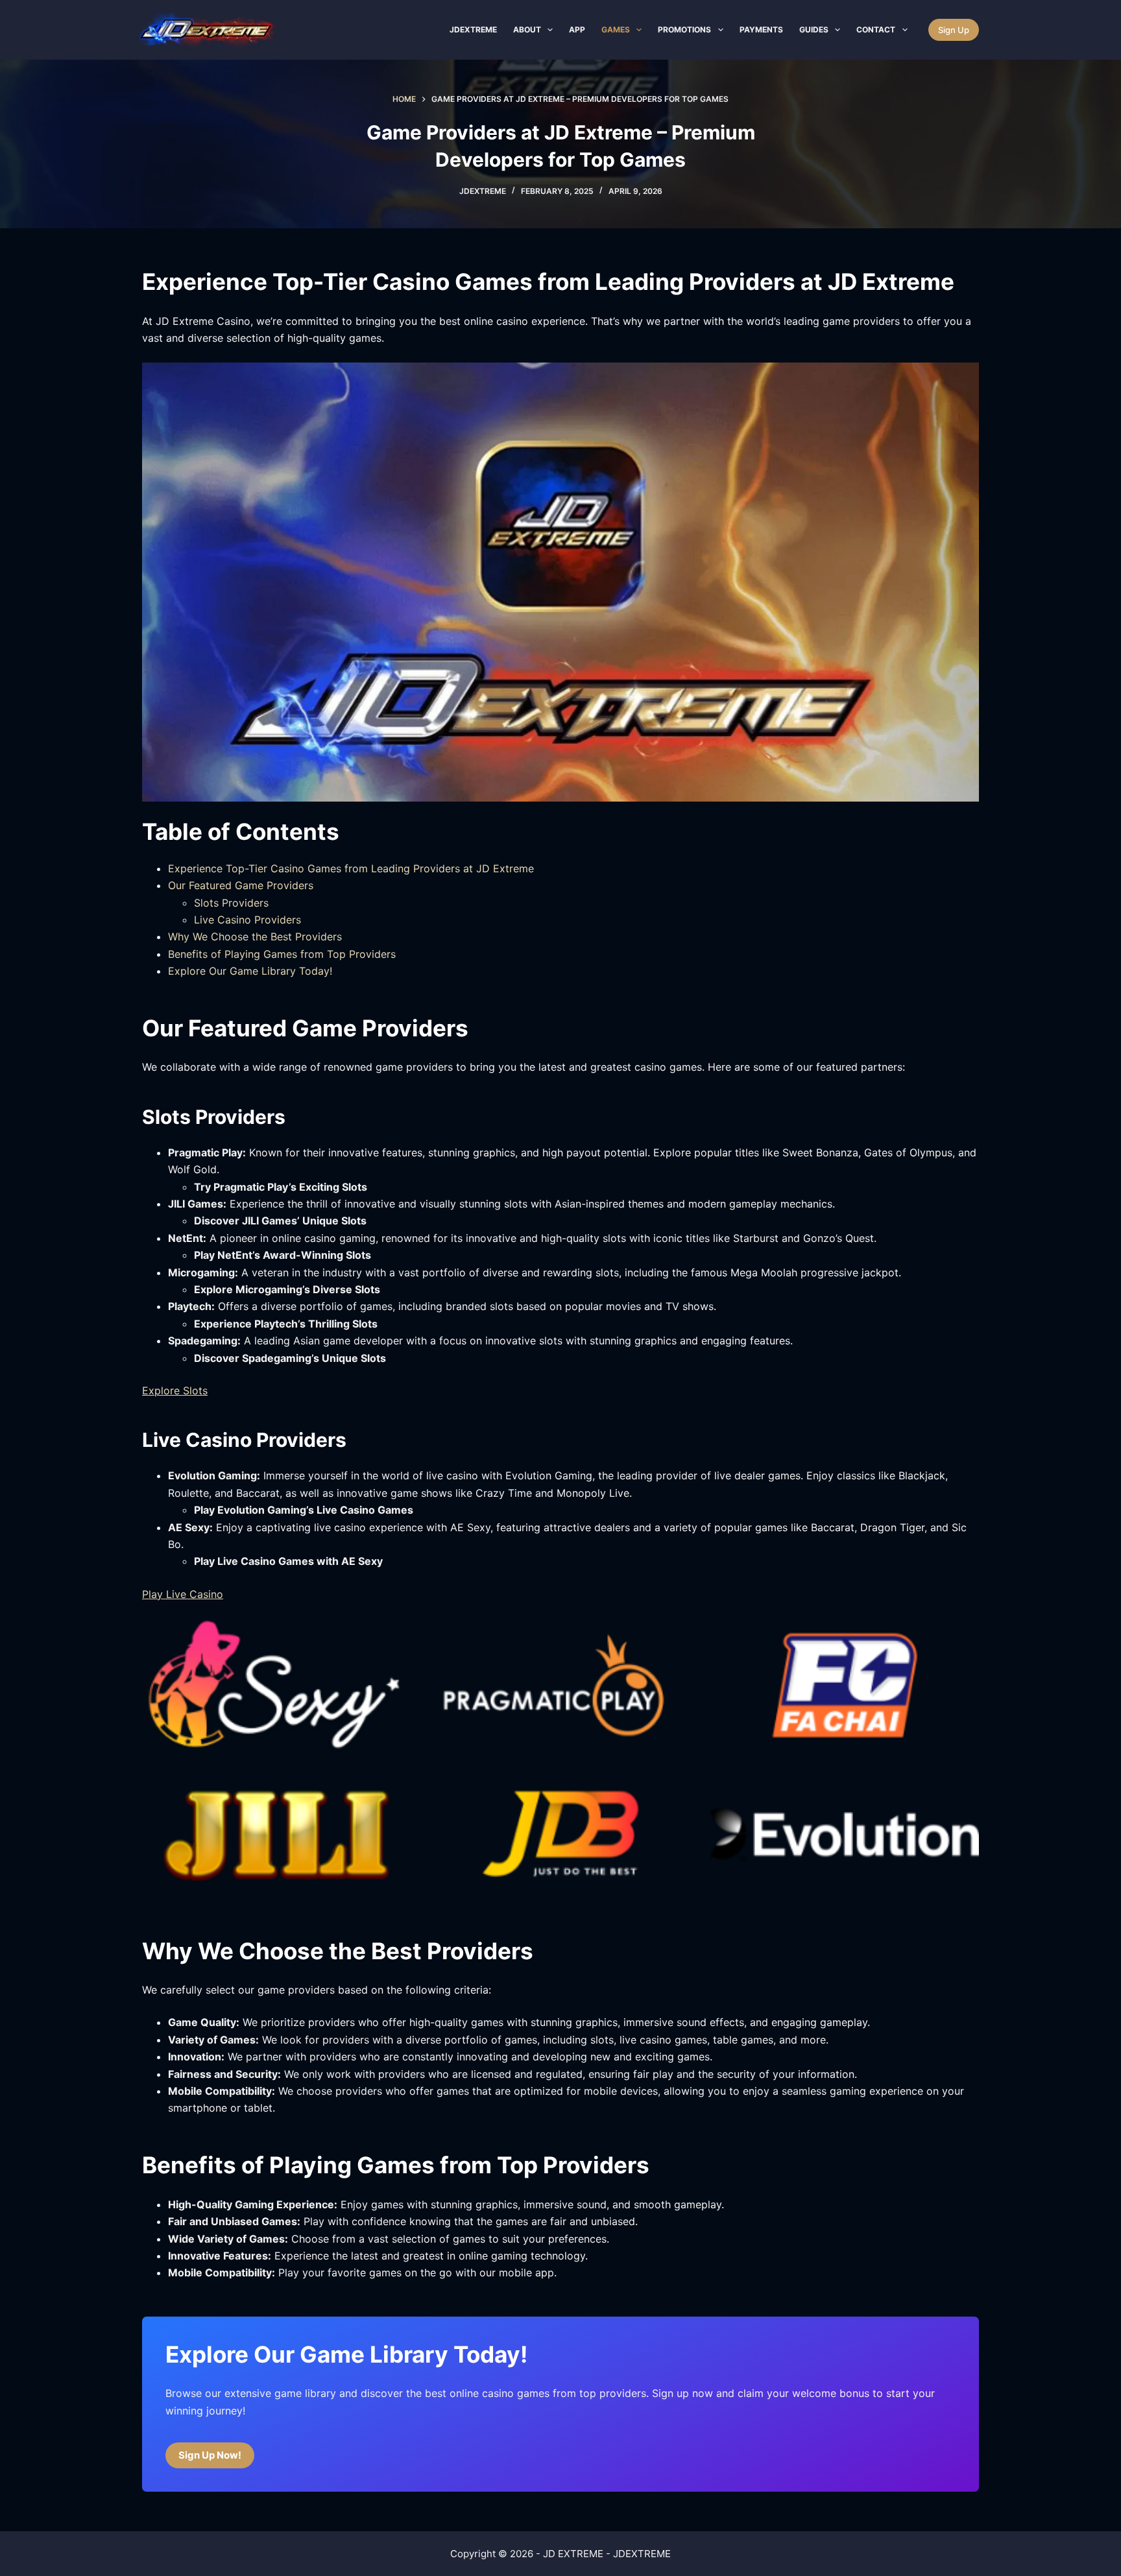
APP (577, 30)
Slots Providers (231, 903)
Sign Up (954, 30)
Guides (814, 30)
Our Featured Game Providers (241, 885)
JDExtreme (473, 30)
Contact (876, 30)
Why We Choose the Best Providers (255, 936)
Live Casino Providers (247, 920)
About (527, 30)
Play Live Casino (183, 1594)
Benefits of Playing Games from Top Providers (282, 954)
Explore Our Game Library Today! (250, 971)
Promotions (684, 30)
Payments (761, 30)
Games (616, 30)
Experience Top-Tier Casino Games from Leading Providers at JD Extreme (351, 868)
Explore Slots (175, 1390)
